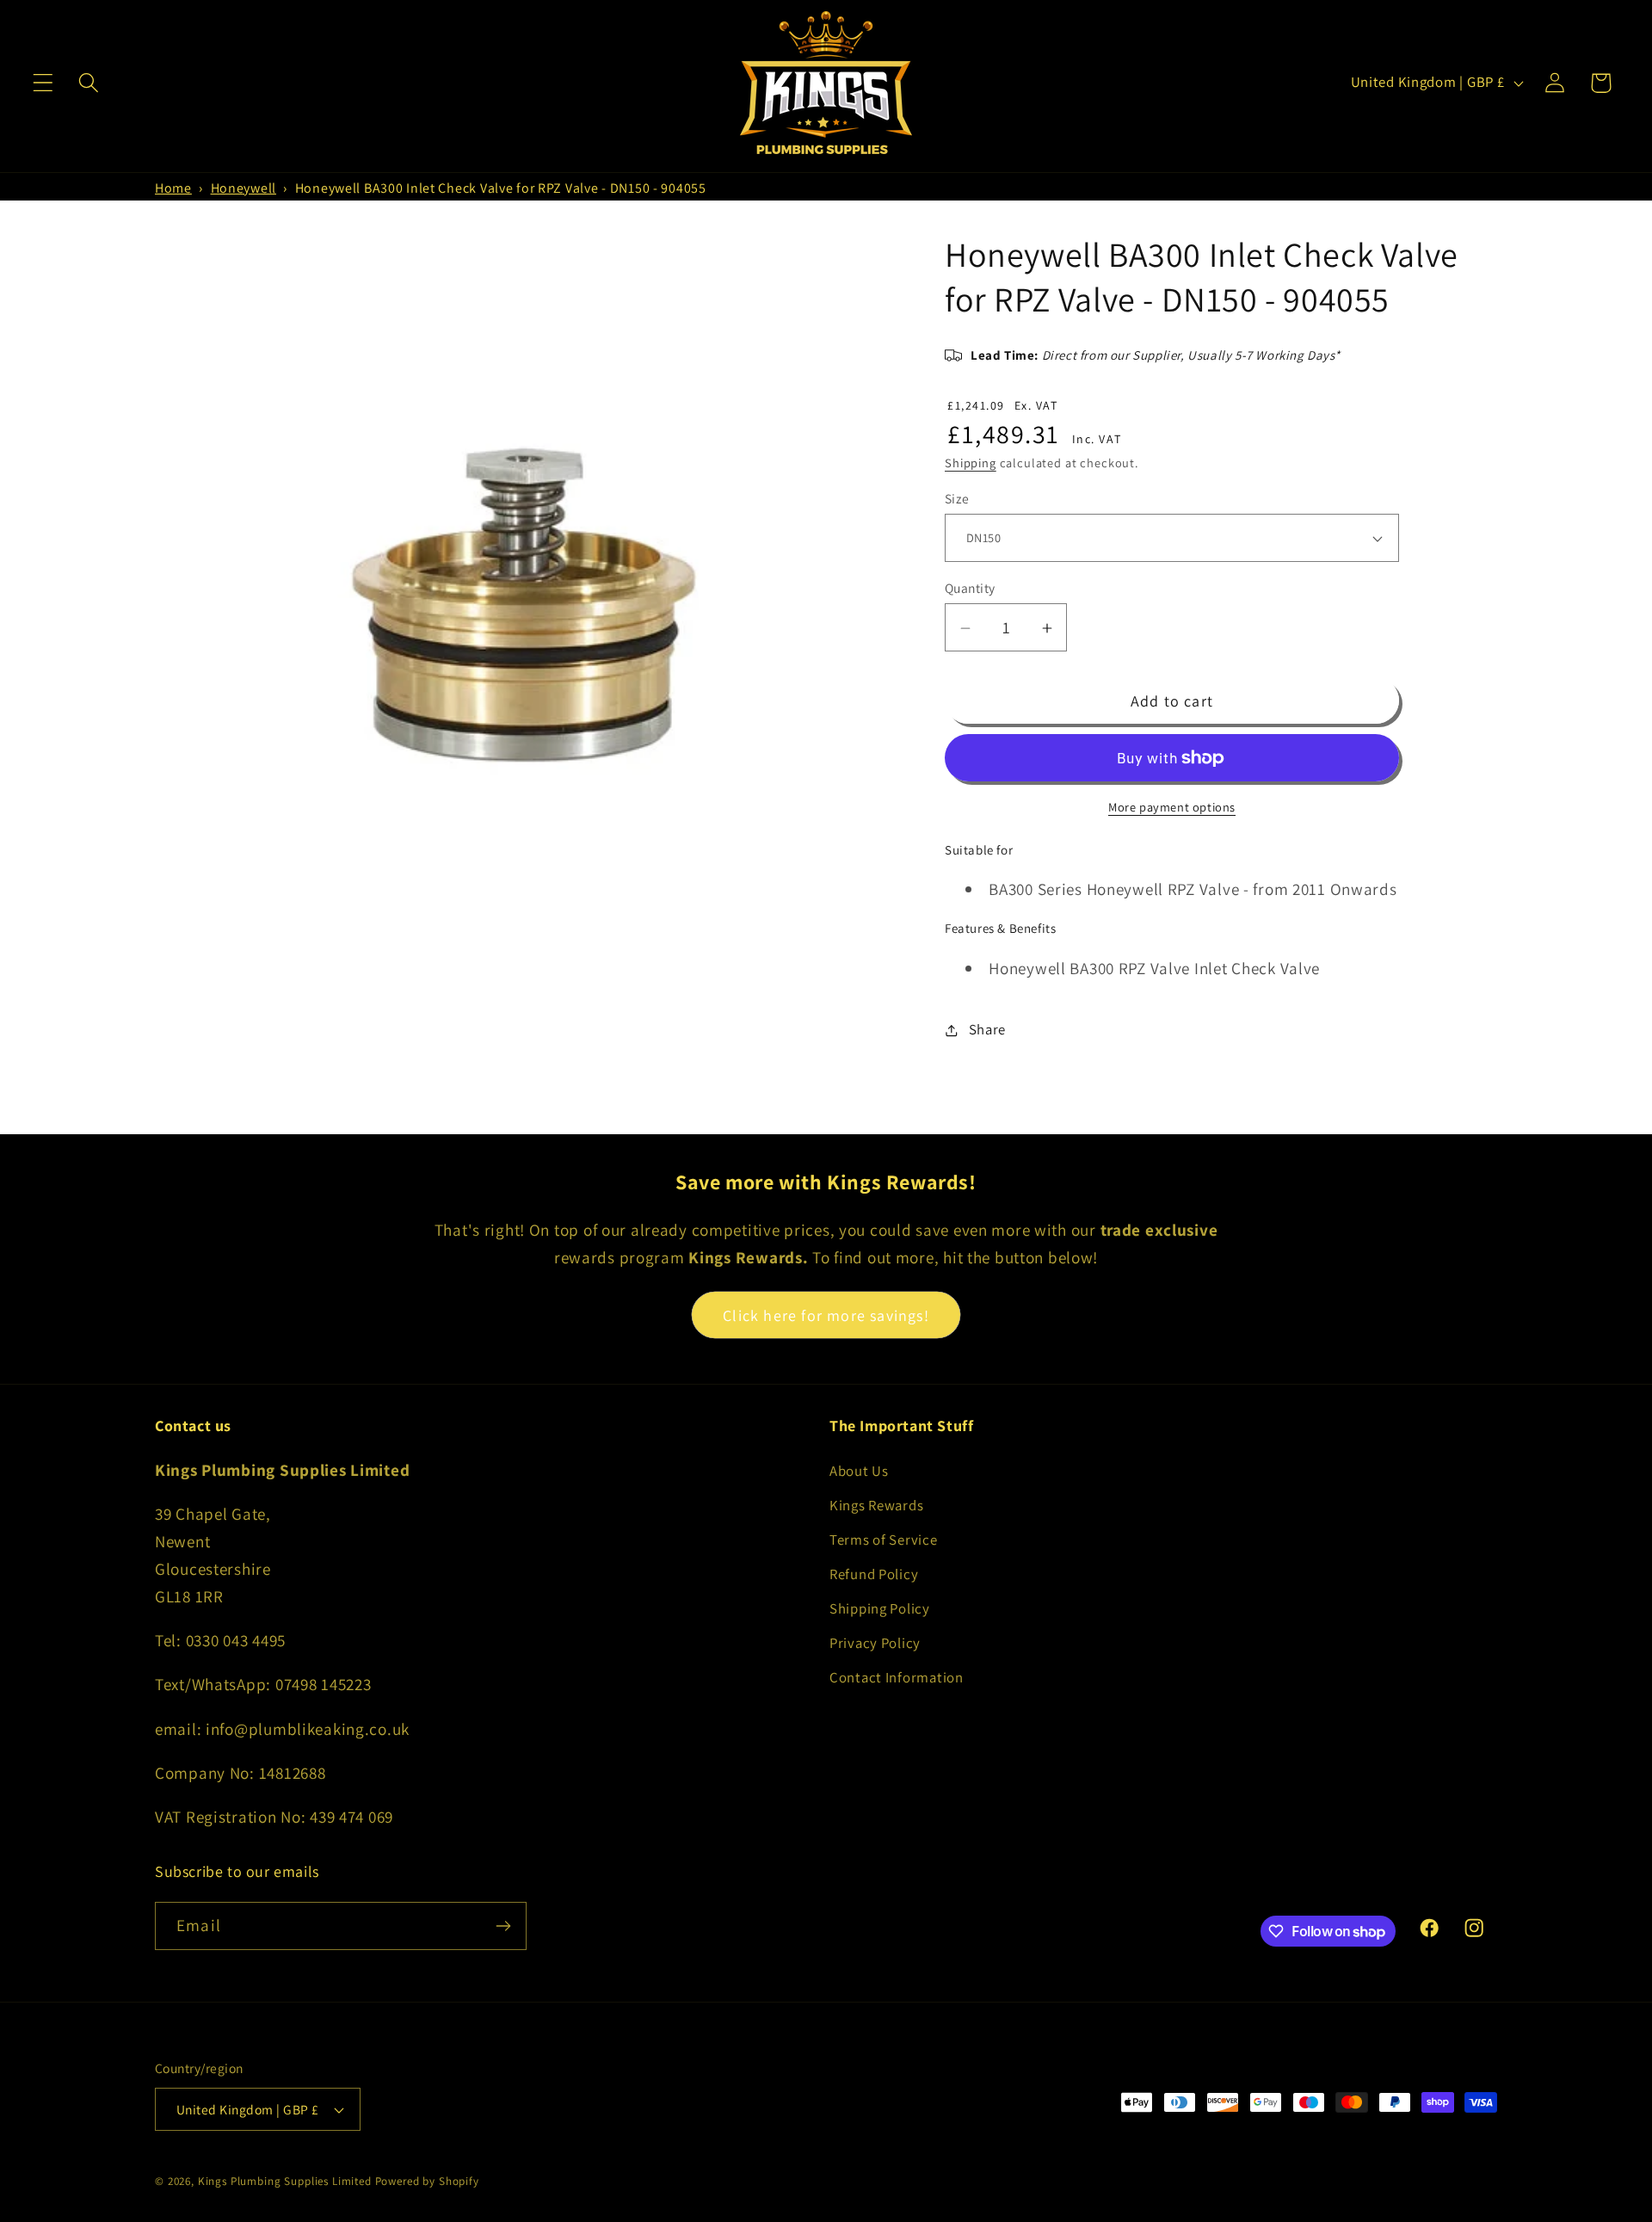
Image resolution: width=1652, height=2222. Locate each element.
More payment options (1172, 807)
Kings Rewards (876, 1505)
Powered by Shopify (427, 2181)
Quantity (970, 589)
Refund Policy (874, 1574)
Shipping (971, 463)
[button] (43, 83)
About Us (859, 1471)
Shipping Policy (880, 1608)
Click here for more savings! (826, 1315)
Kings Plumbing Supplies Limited (285, 2181)
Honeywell (243, 188)
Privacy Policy (875, 1643)
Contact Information (897, 1677)
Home (173, 188)
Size (957, 498)
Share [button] (987, 1030)
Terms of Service (884, 1540)
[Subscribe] (503, 1926)
